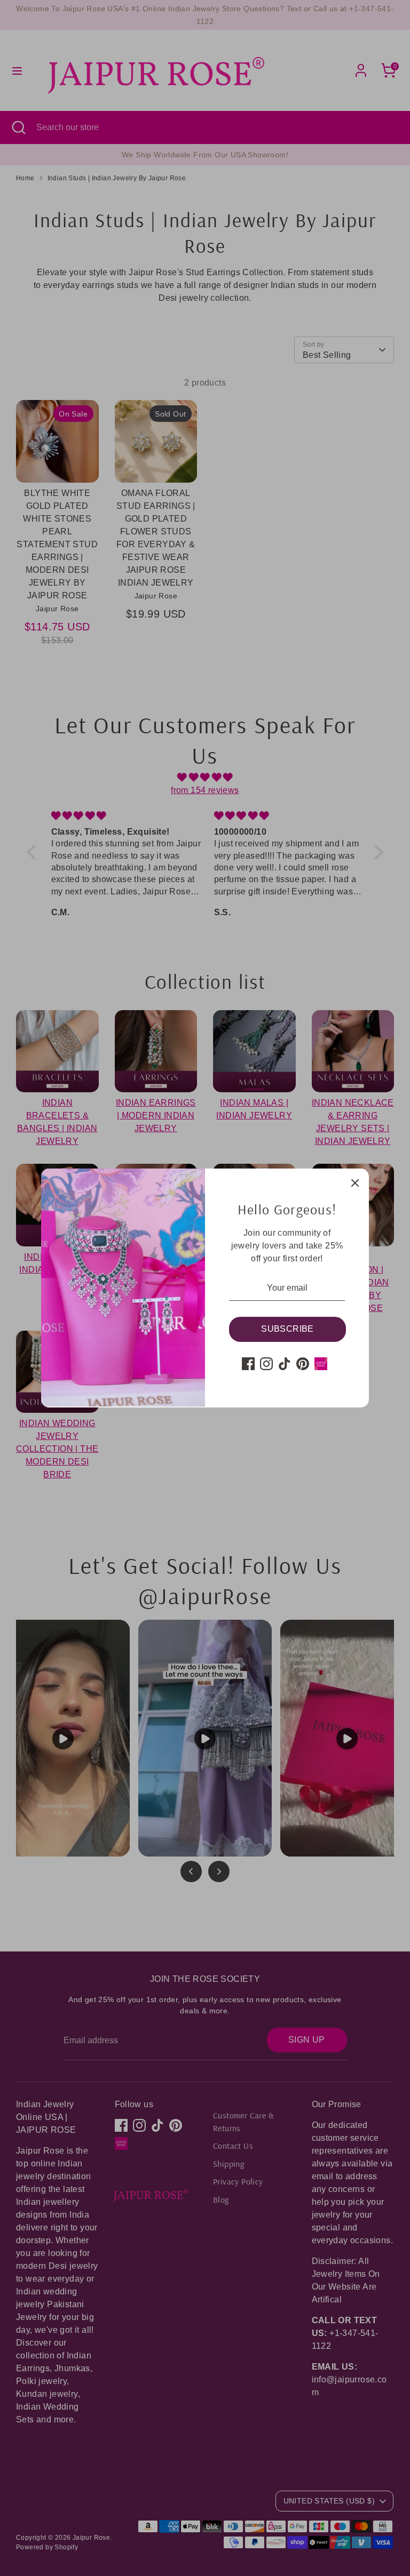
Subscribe (287, 1329)
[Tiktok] (285, 1364)
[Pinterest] (303, 1364)
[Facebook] (248, 1364)
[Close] (355, 1182)
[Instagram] (266, 1364)
